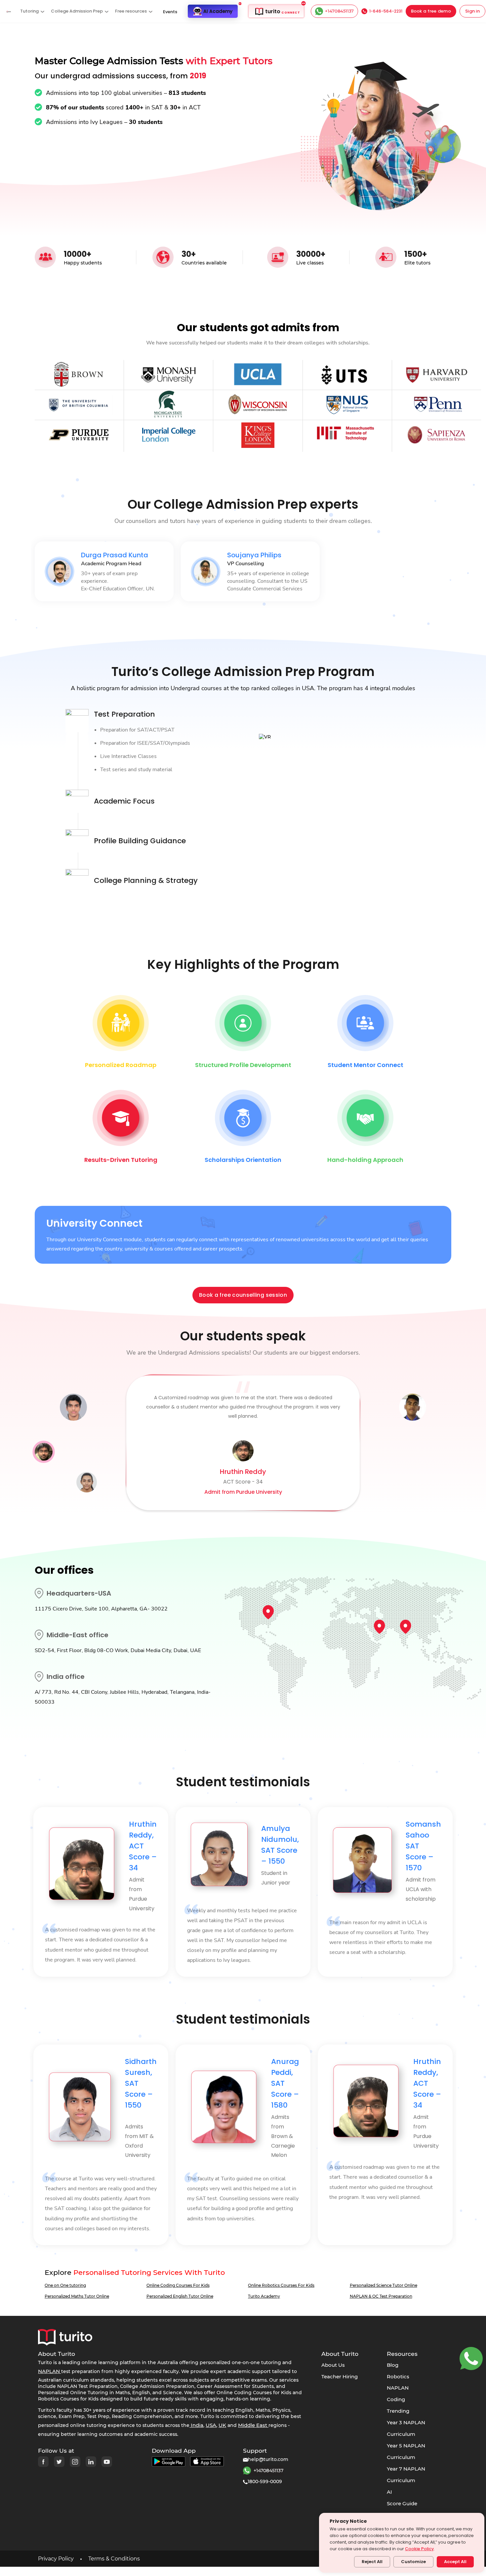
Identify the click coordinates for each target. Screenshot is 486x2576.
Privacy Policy (56, 2559)
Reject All (372, 2562)
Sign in (472, 11)
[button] (32, 11)
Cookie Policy (419, 2549)
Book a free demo (431, 11)
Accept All (455, 2562)
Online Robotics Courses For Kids (281, 2285)
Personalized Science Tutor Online (384, 2285)
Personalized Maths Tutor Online (77, 2296)
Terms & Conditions (114, 2559)
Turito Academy (264, 2296)
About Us (333, 2365)
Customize (413, 2562)
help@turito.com (268, 2459)
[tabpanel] (104, 571)
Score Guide (402, 2503)
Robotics (398, 2377)
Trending (398, 2411)
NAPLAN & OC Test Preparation (381, 2296)
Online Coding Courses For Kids (178, 2285)
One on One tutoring (65, 2285)
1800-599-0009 (265, 2481)
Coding (396, 2399)
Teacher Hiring (340, 2377)
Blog (393, 2365)
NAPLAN (398, 2388)
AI (389, 2492)
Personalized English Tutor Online (180, 2296)
